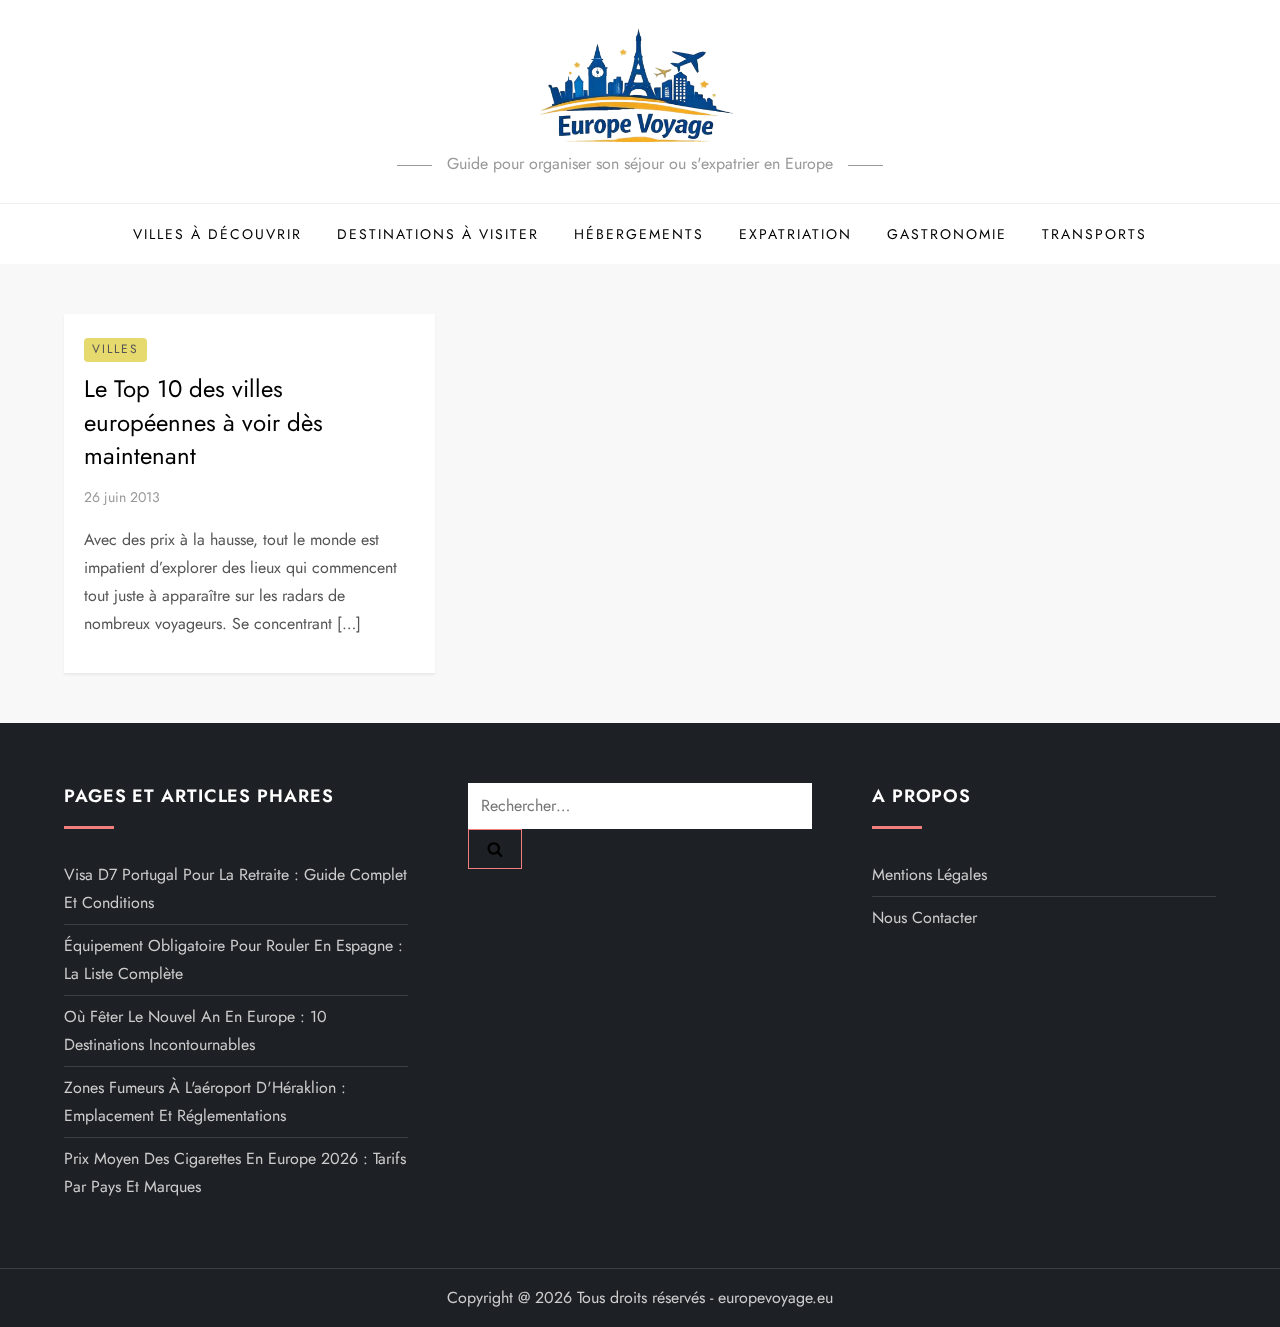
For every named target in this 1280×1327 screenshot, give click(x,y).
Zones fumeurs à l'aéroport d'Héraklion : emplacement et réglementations (205, 1101)
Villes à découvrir (217, 234)
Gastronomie (947, 234)
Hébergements (639, 234)
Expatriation (795, 234)
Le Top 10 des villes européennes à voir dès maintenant (203, 422)
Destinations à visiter (438, 234)
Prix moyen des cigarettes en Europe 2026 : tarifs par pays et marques (235, 1172)
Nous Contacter (924, 917)
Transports (1094, 234)
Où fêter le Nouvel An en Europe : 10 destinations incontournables (195, 1030)
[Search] (495, 849)
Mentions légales (929, 874)
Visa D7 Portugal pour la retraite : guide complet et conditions (235, 888)
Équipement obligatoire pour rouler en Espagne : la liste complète (233, 959)
